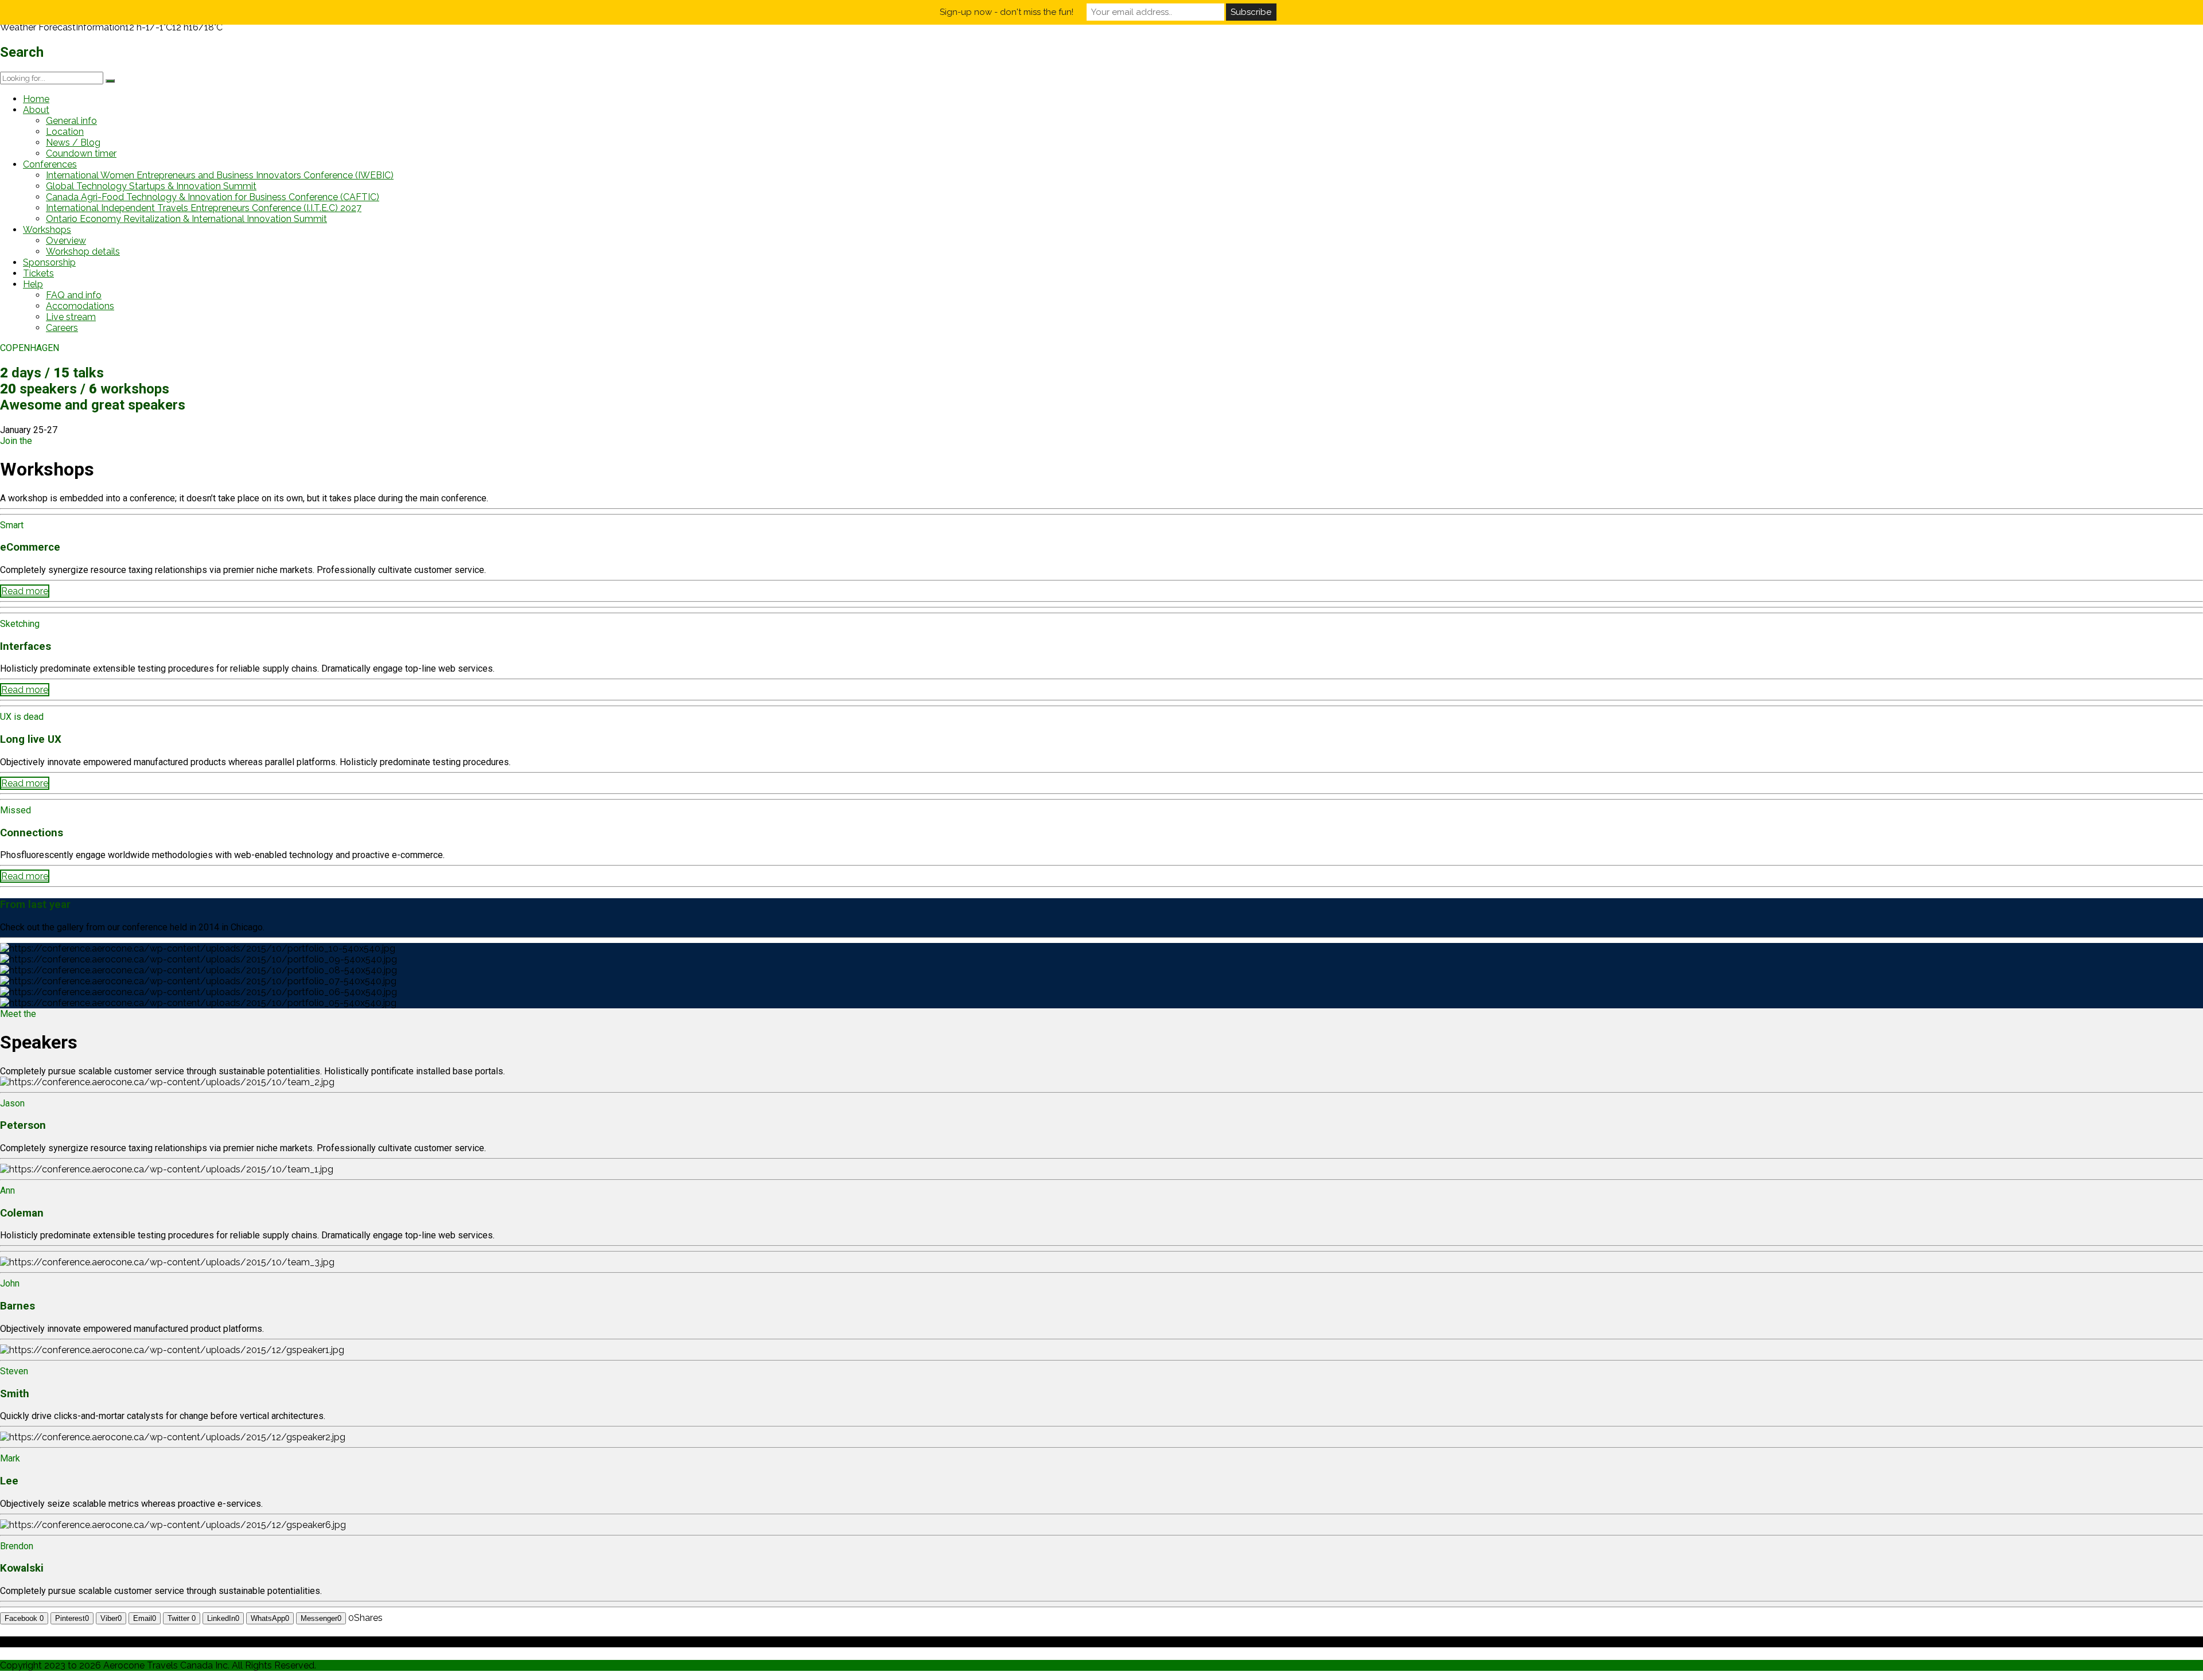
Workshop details (83, 252)
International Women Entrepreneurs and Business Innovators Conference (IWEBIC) (220, 175)
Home (36, 99)
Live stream (71, 317)
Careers (62, 328)
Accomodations (80, 306)
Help (33, 284)
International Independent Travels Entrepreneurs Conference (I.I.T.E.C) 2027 (204, 208)
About (36, 110)
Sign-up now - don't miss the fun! (1007, 12)
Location (65, 132)
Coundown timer (81, 153)
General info (71, 121)
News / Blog (73, 143)
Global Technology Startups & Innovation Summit (151, 186)
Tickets (38, 273)
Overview (66, 241)
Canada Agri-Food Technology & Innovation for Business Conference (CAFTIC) (213, 197)
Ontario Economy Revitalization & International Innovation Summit (186, 219)
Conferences (50, 164)
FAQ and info (74, 295)
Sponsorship (49, 262)
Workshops (47, 230)
